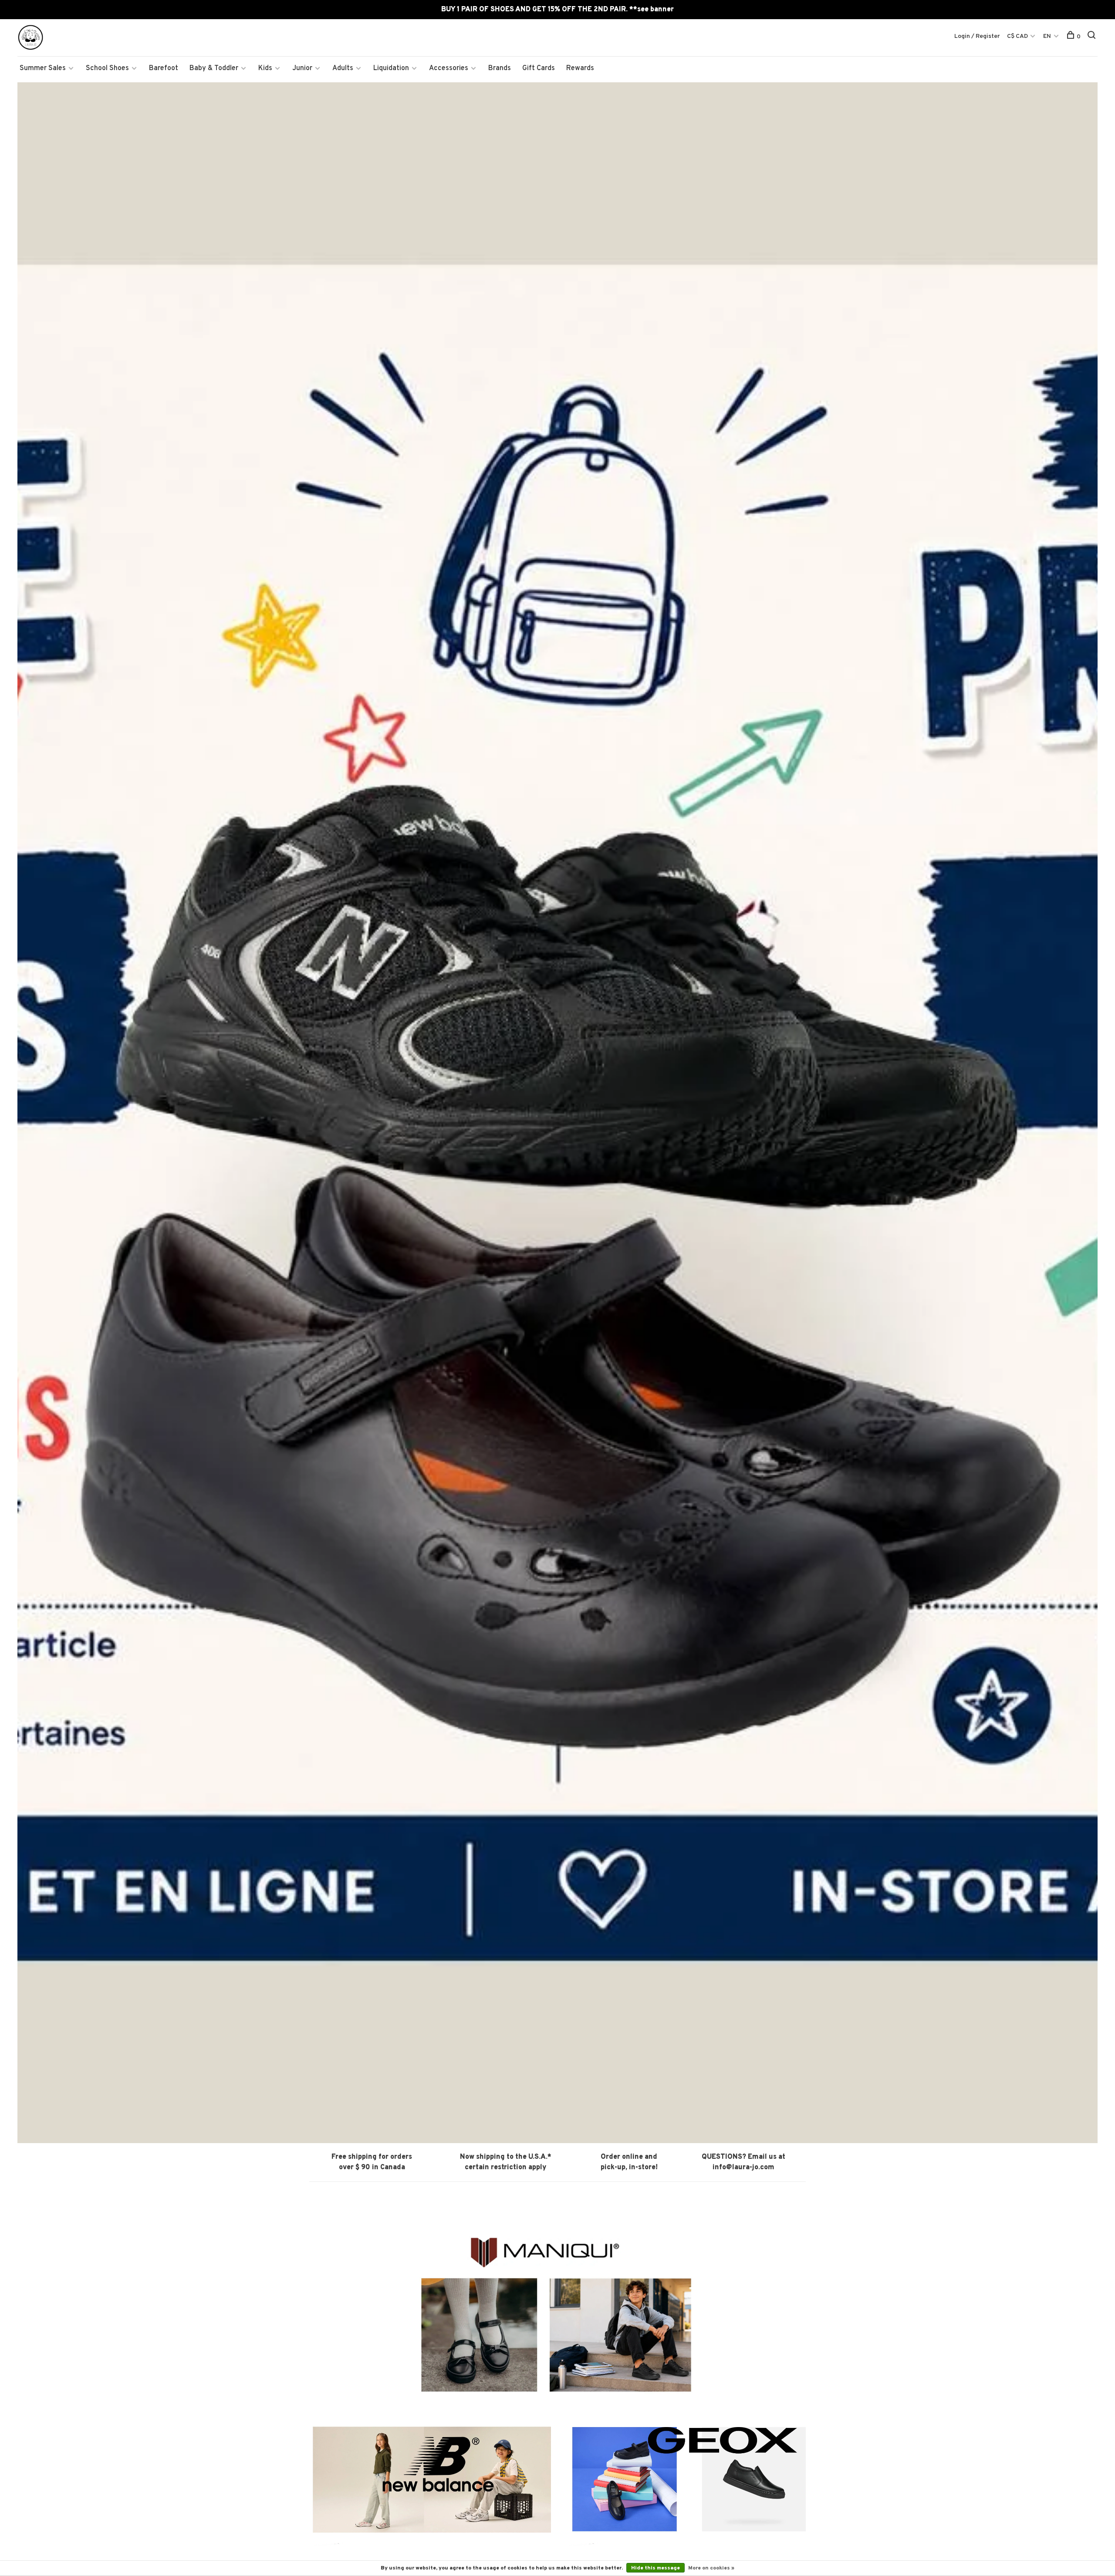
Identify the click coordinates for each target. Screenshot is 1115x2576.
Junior (302, 68)
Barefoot (164, 68)
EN (1047, 36)
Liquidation (391, 68)
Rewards (580, 68)
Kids (265, 68)
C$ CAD (1018, 36)
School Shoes (107, 68)
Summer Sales (43, 68)
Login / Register (977, 36)
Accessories (449, 68)
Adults (343, 68)
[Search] (1093, 37)
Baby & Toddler (214, 68)
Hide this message (655, 2568)
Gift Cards (539, 68)
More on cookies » (711, 2568)
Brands (500, 68)
